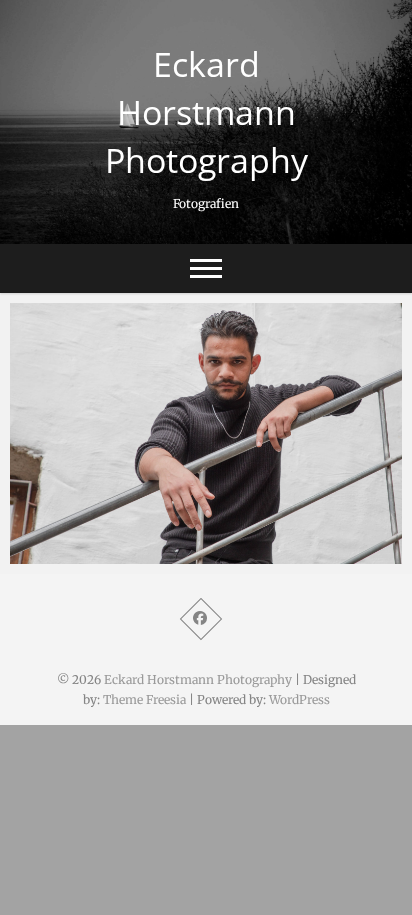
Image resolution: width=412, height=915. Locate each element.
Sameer (57, 554)
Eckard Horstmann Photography (206, 112)
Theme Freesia (144, 699)
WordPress (299, 699)
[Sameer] (206, 433)
